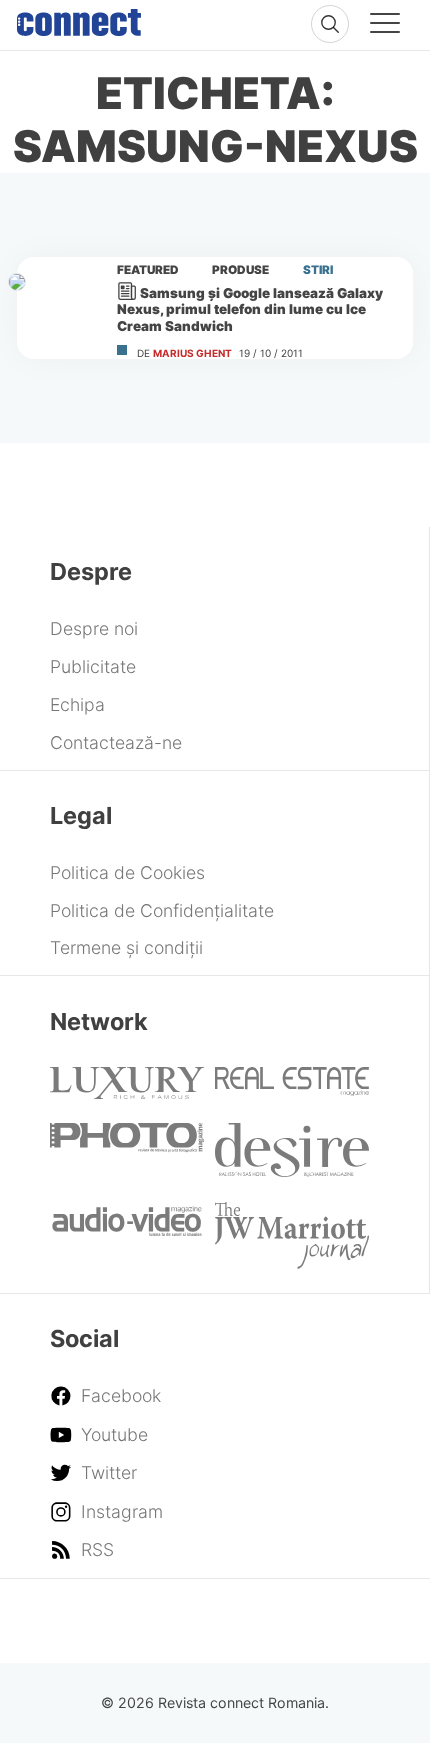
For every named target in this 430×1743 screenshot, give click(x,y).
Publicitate (93, 666)
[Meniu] (385, 26)
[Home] (79, 18)
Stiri (318, 270)
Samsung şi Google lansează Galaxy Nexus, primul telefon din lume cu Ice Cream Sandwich (250, 309)
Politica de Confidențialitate (162, 910)
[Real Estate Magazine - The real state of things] (292, 1089)
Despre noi (94, 628)
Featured (148, 270)
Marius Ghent (192, 353)
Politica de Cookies (127, 872)
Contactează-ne (116, 742)
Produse (240, 270)
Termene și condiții (126, 947)
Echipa (77, 704)
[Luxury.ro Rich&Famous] (127, 1092)
